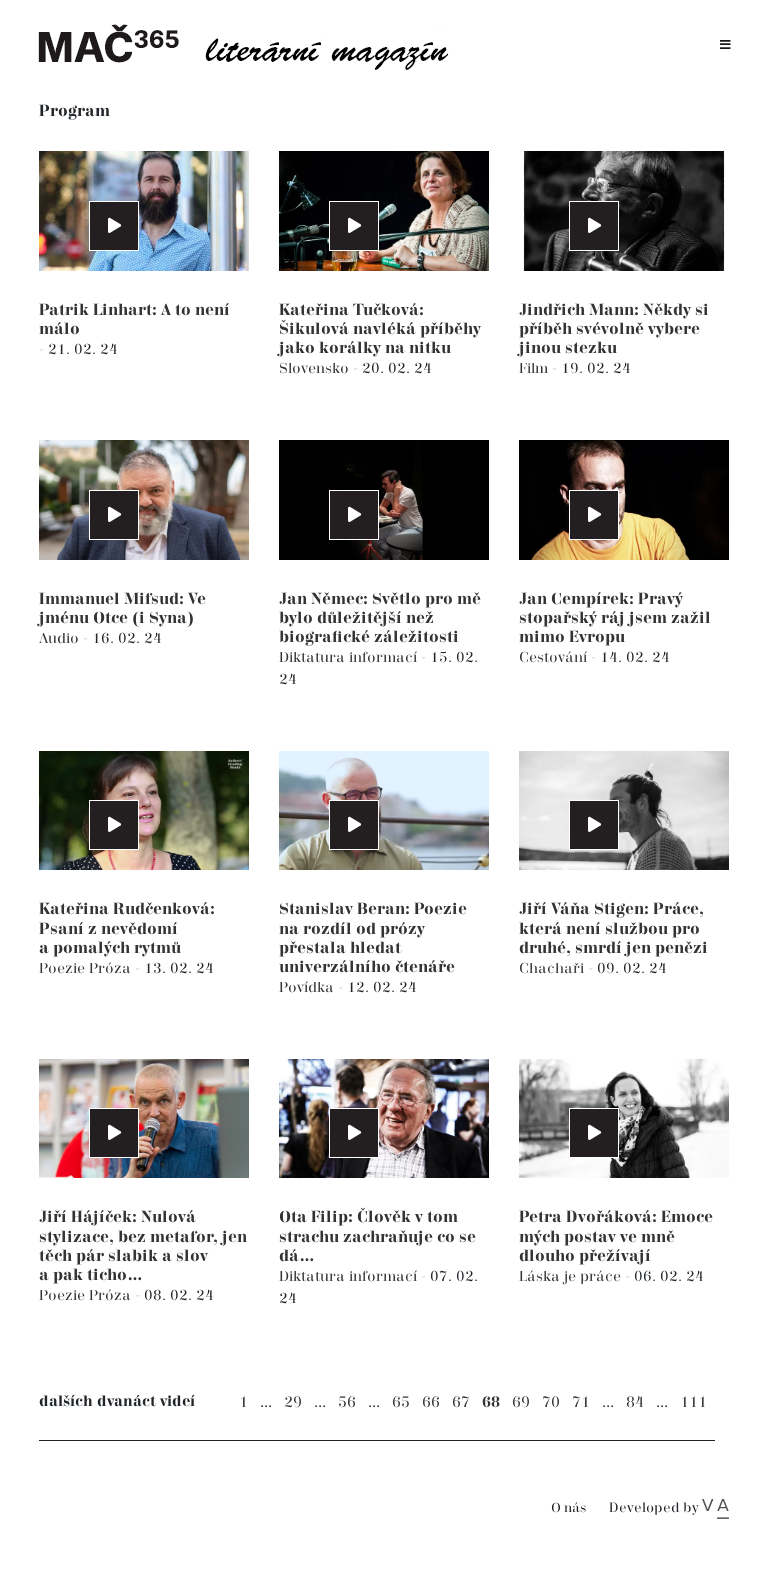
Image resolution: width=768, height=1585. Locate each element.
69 (521, 1402)
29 (293, 1402)
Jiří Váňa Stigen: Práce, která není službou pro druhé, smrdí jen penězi (613, 928)
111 (693, 1402)
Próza (112, 968)
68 (491, 1402)
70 (551, 1402)
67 (461, 1402)
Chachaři (553, 968)
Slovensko (316, 368)
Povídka (308, 987)
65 (401, 1402)
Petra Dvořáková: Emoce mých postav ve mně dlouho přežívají (616, 1236)
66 (431, 1402)
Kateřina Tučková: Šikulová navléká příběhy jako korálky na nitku (380, 329)
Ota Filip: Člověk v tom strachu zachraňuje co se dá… (377, 1236)
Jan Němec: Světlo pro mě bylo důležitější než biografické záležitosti (380, 618)
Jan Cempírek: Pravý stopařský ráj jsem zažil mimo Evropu (615, 618)
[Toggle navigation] (725, 45)
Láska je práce (572, 1276)
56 (347, 1402)
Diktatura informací (350, 657)
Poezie (64, 968)
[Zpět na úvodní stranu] (254, 45)
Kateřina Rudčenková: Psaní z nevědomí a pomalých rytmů (127, 928)
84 (635, 1402)
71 (581, 1402)
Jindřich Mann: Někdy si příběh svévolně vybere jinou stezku (614, 329)
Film (535, 368)
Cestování (555, 657)
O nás (568, 1508)
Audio (61, 638)
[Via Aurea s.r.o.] (715, 1508)
